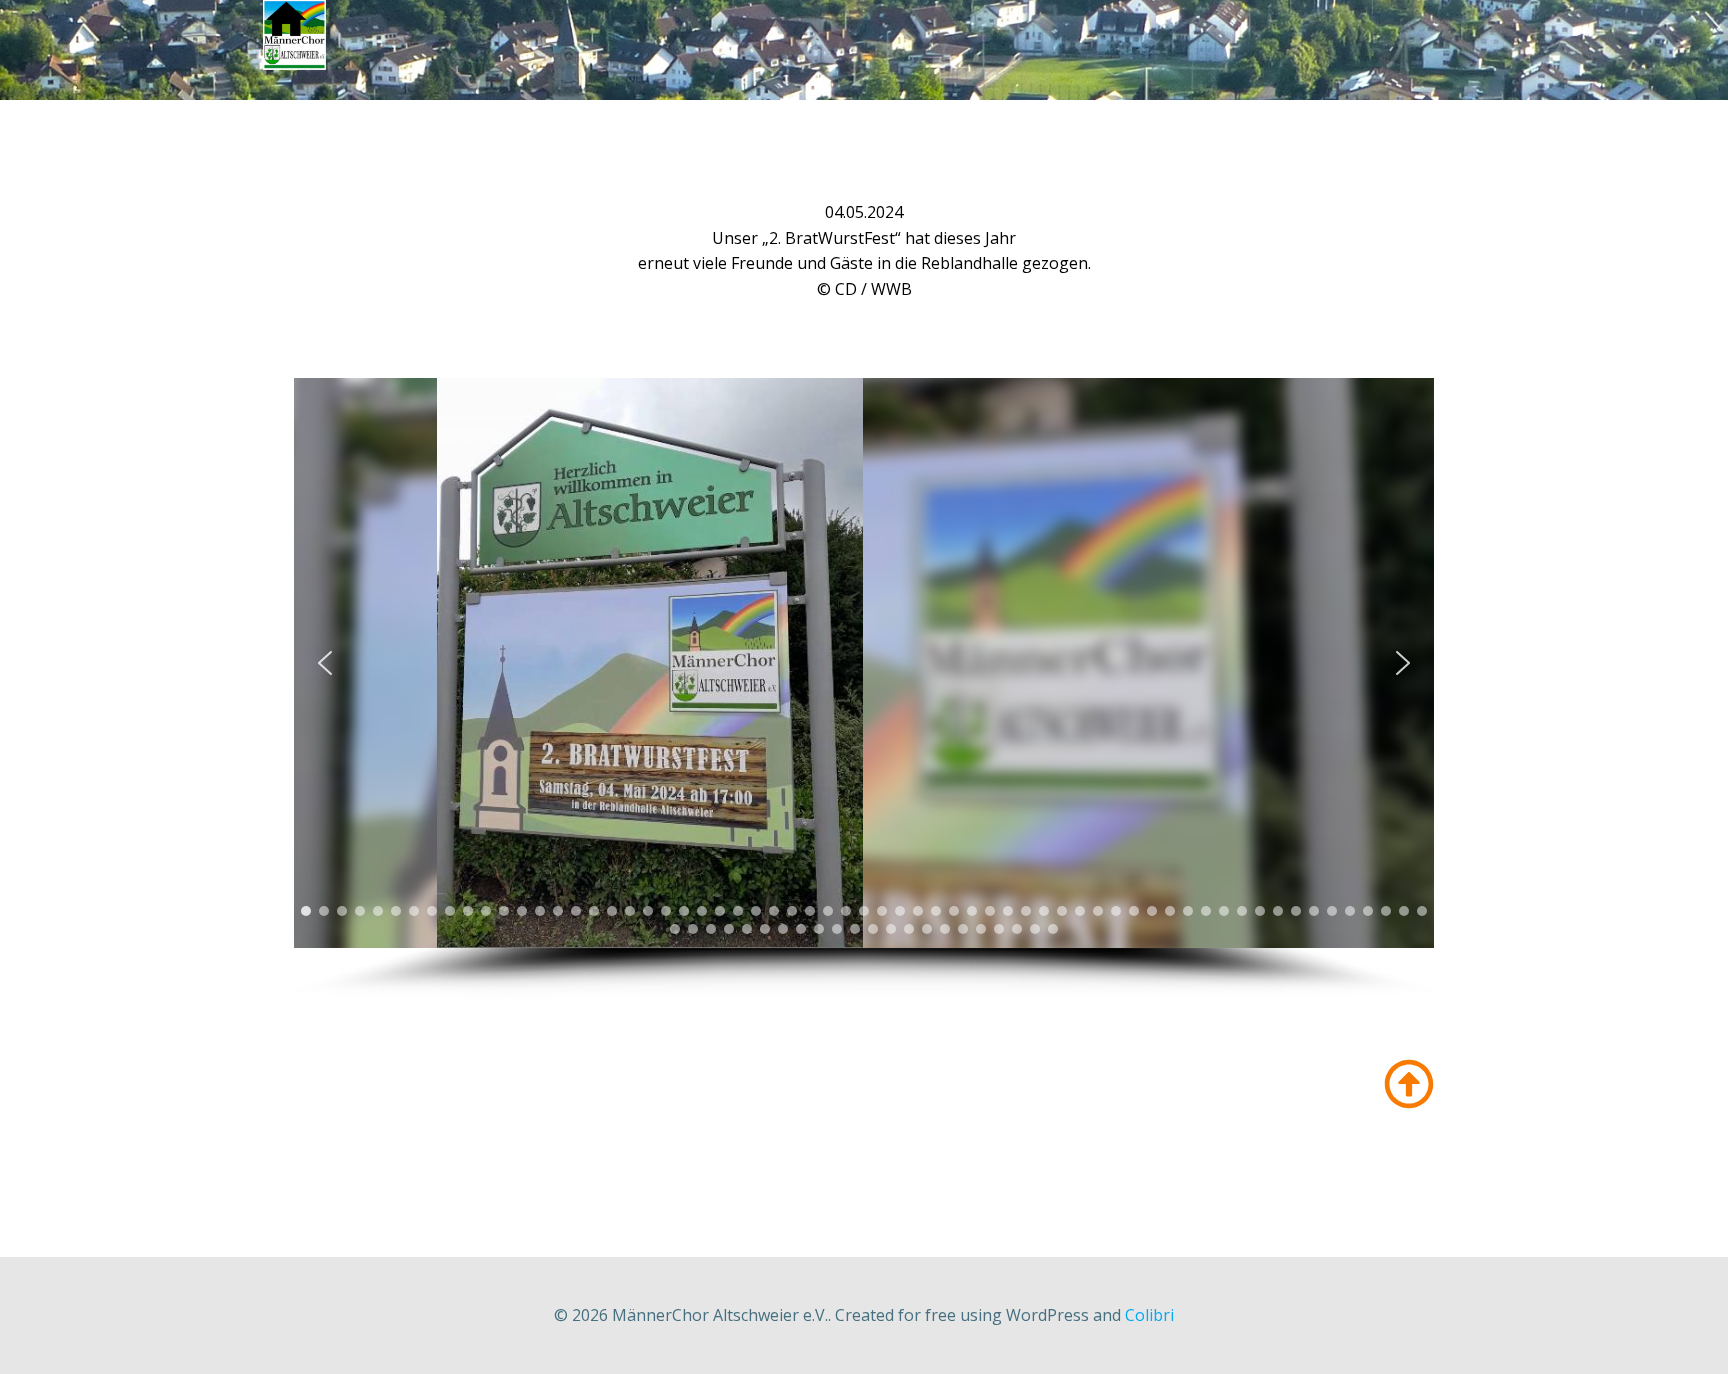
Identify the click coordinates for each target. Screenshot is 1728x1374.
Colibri (1149, 1315)
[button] (325, 663)
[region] (864, 688)
